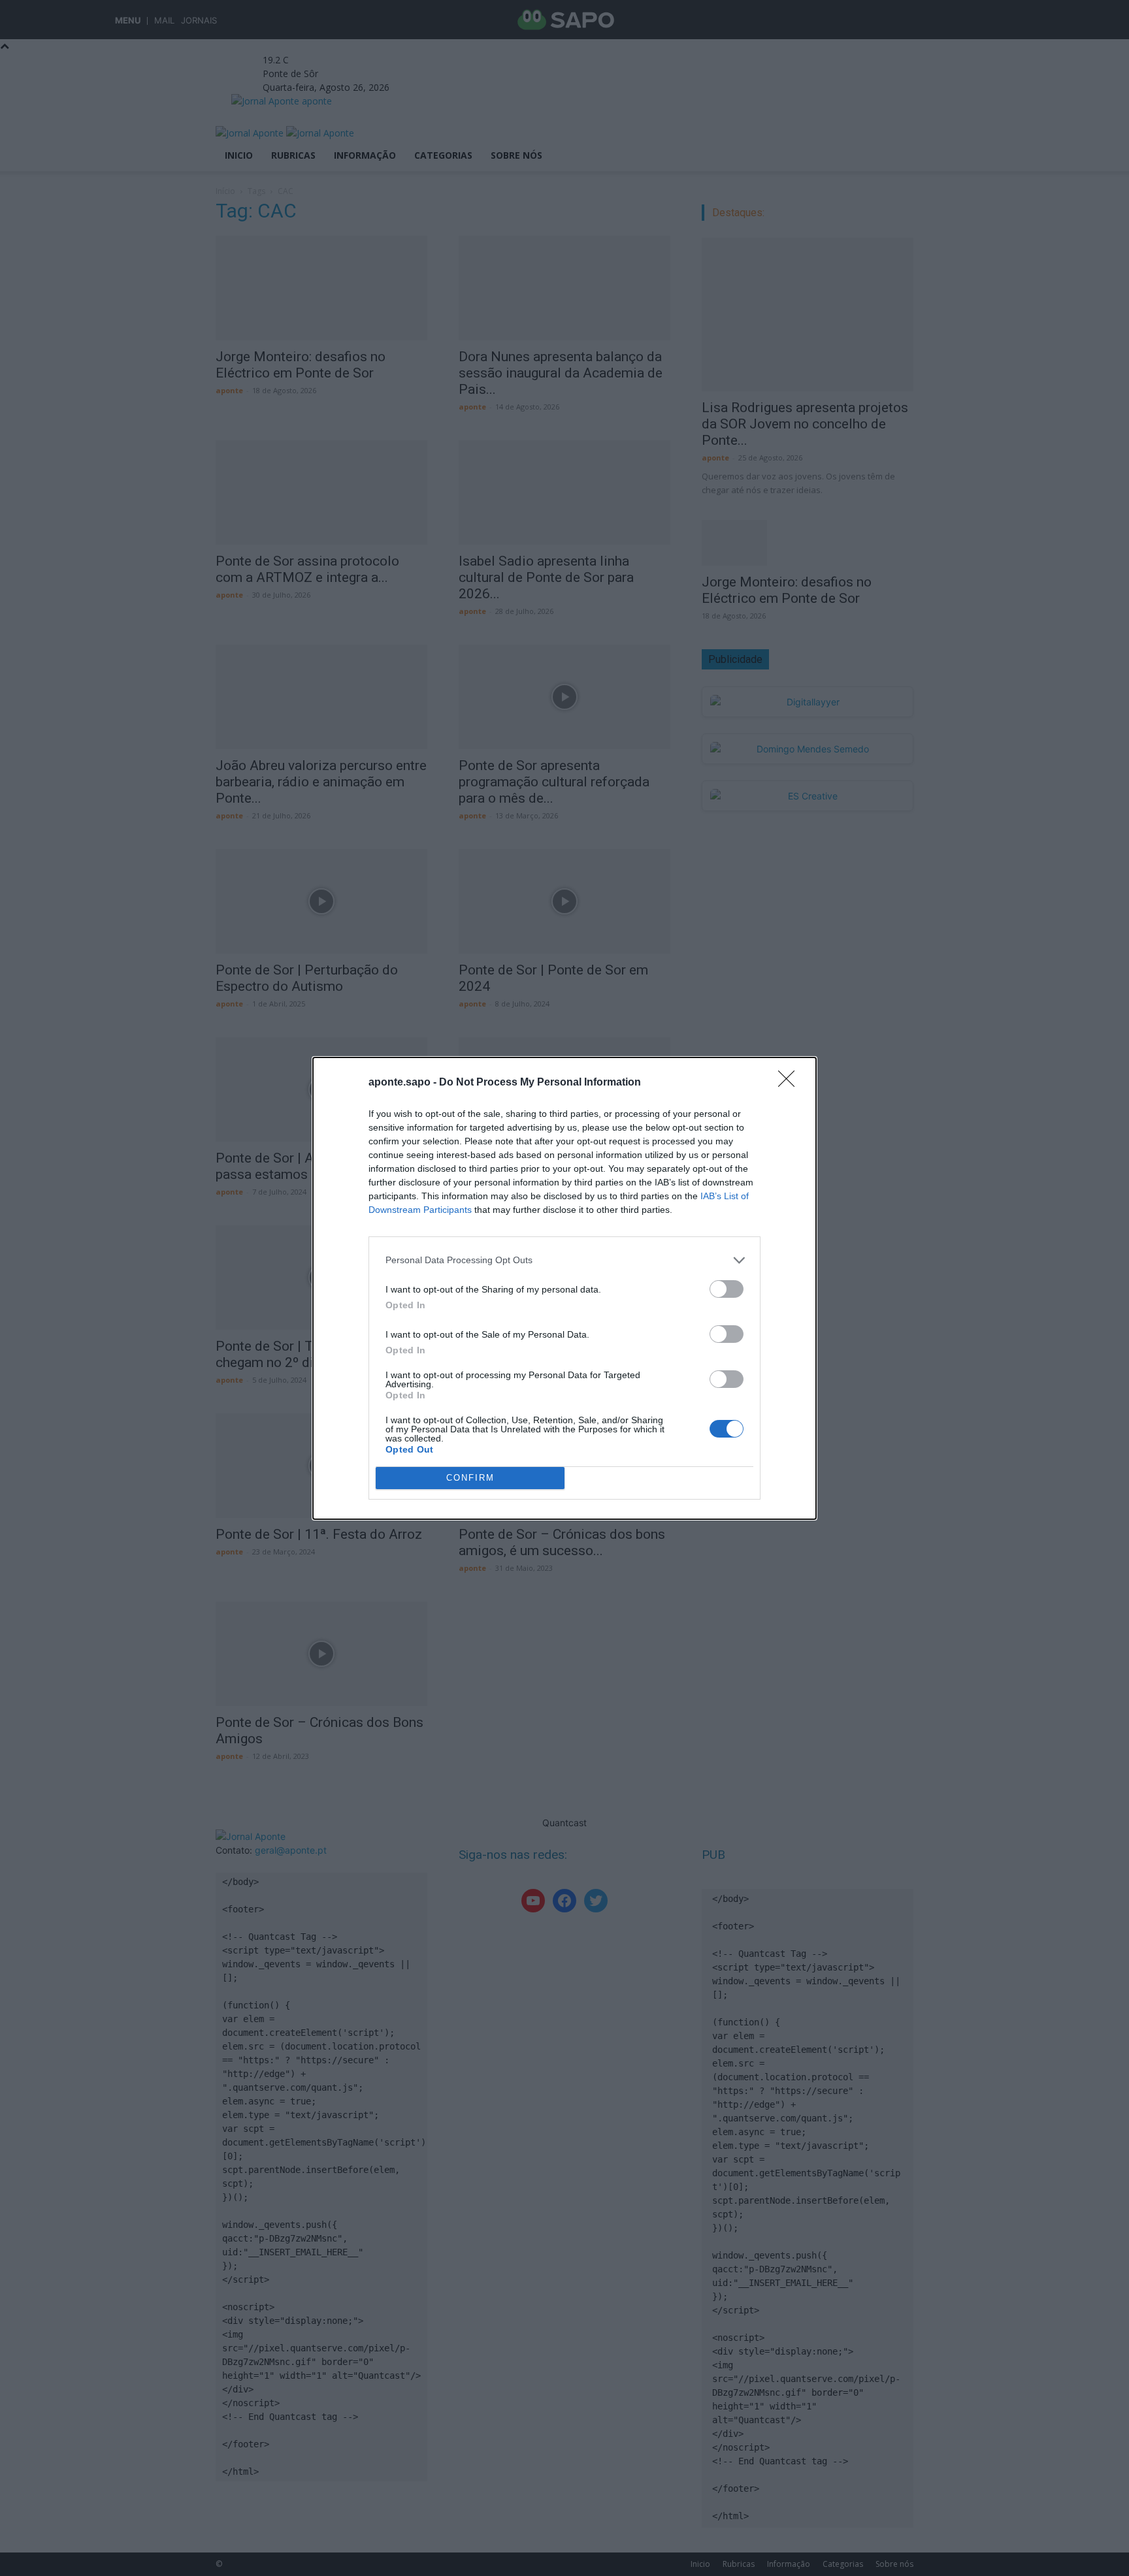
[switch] (727, 1289)
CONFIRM (470, 1478)
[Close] (791, 1083)
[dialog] (564, 1288)
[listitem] (564, 1260)
